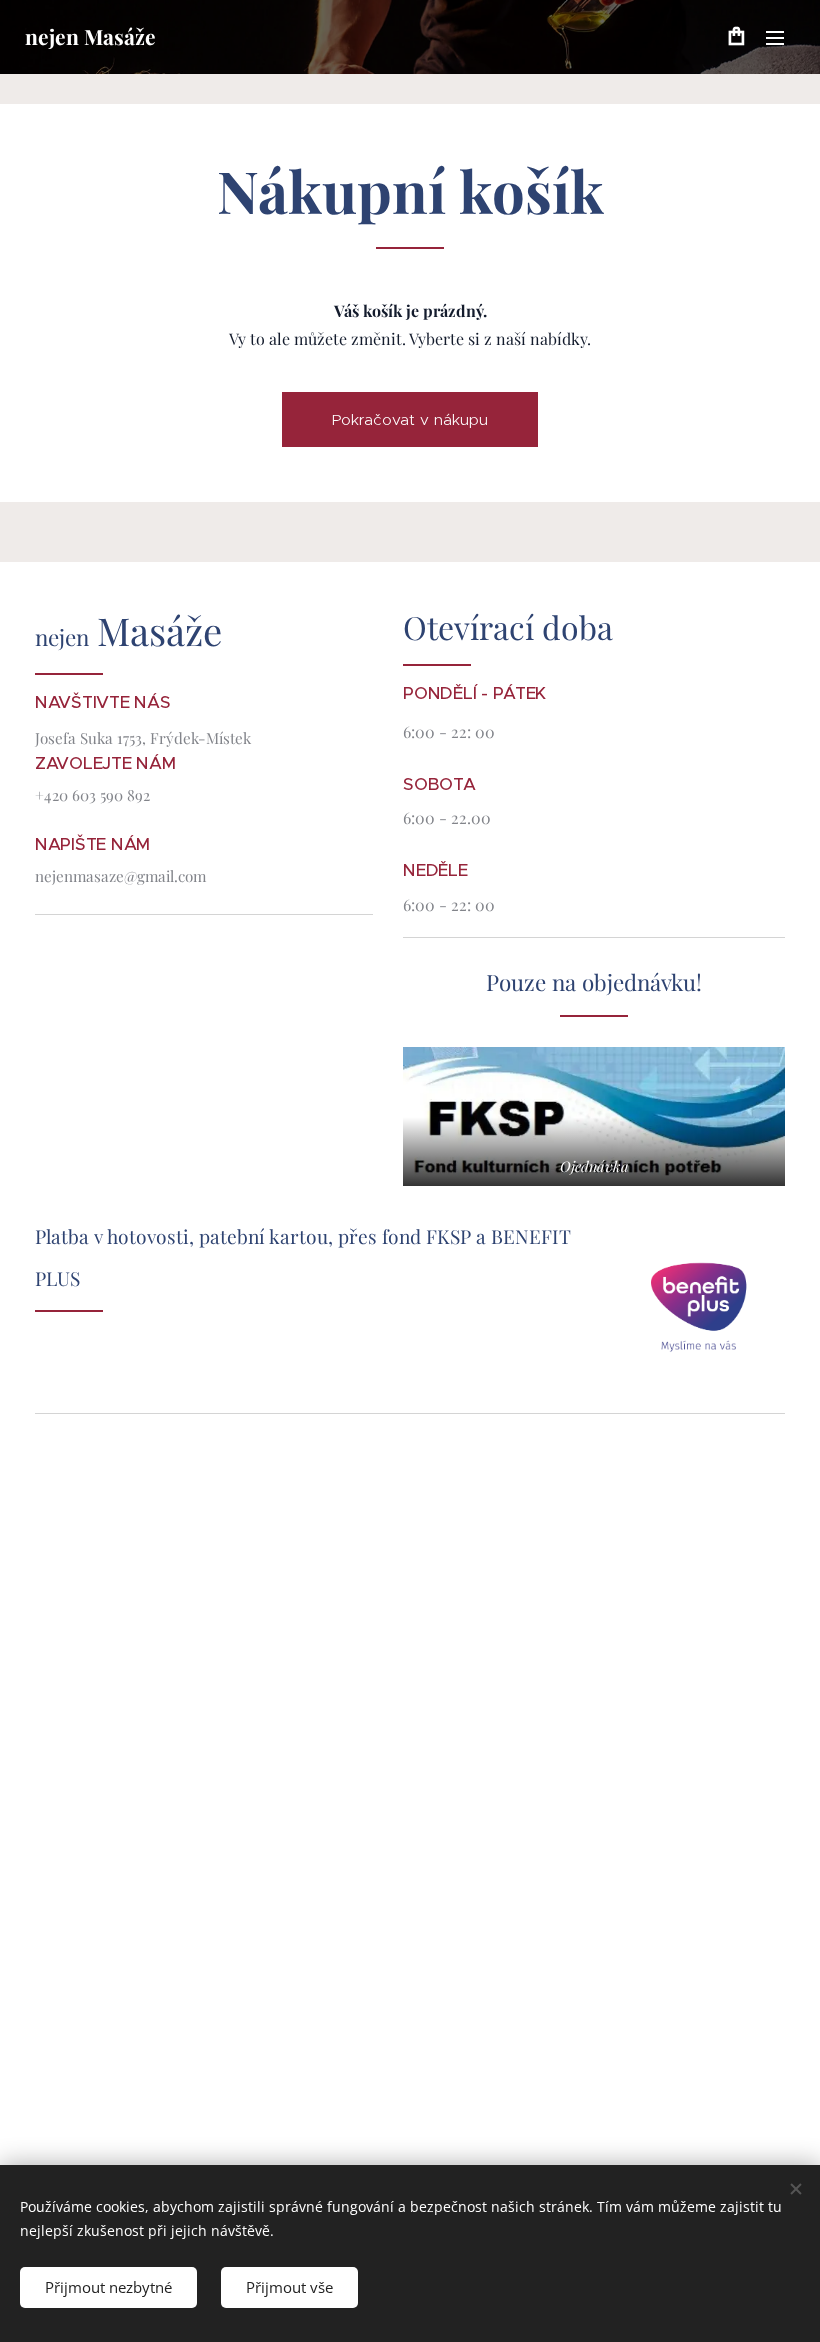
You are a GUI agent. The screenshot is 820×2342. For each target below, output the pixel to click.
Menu (775, 37)
